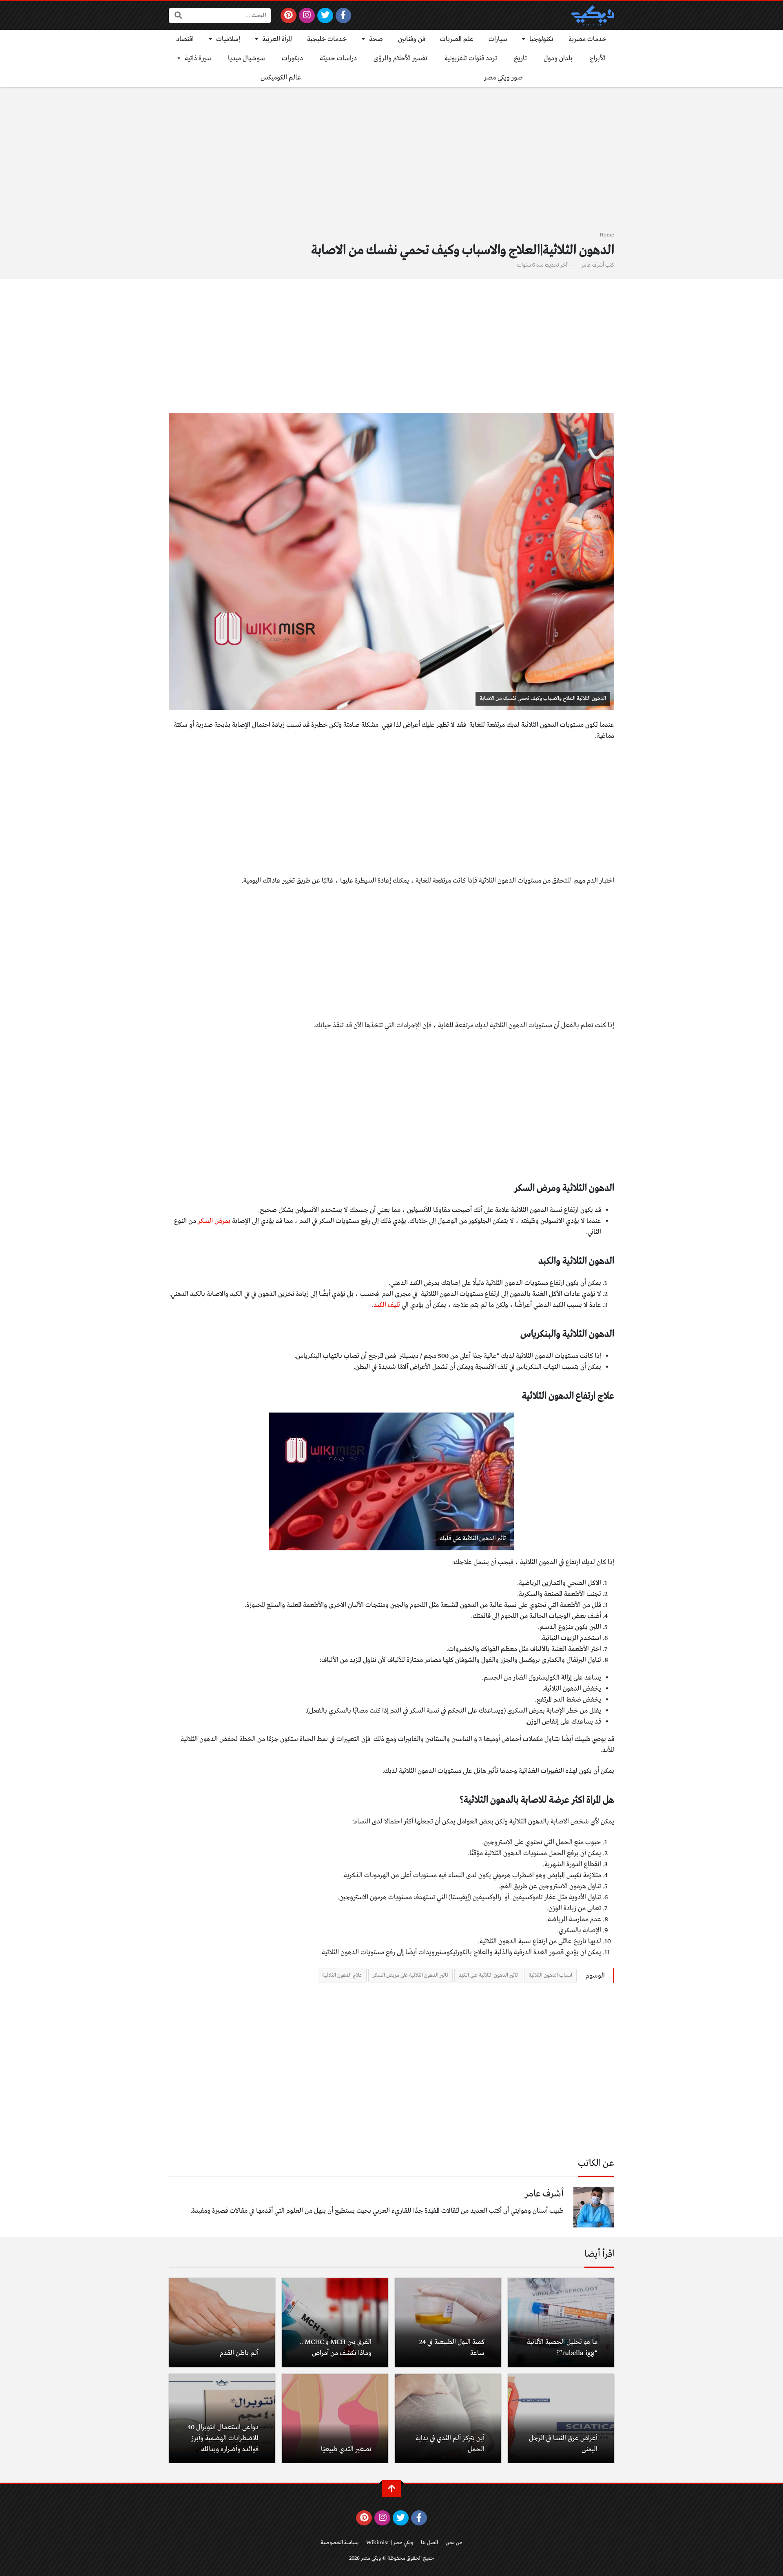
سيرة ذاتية (198, 58)
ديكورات (292, 58)
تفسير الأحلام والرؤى (400, 58)
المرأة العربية (277, 39)
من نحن (454, 2543)
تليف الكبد (387, 1305)
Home (607, 235)
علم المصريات (457, 39)
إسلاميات (228, 39)
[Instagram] (307, 15)
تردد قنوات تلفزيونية (471, 58)
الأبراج (597, 58)
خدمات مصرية (588, 39)
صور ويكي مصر (503, 78)
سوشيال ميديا (247, 58)
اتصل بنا (429, 2543)
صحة (376, 39)
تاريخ (520, 58)
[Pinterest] (289, 15)
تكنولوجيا (541, 39)
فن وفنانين (412, 39)
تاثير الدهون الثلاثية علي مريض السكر (410, 1975)
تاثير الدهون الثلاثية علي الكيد (488, 1975)
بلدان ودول (558, 58)
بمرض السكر (214, 1221)
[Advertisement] (391, 164)
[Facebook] (344, 15)
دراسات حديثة (338, 58)
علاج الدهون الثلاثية (342, 1975)
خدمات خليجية (327, 39)
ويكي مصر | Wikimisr (390, 2543)
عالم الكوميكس (281, 78)
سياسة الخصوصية (340, 2543)
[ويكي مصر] (593, 15)
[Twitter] (325, 15)
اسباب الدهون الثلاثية (550, 1975)
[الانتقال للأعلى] (391, 2489)
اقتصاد (185, 39)
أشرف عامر (593, 265)
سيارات (498, 39)
